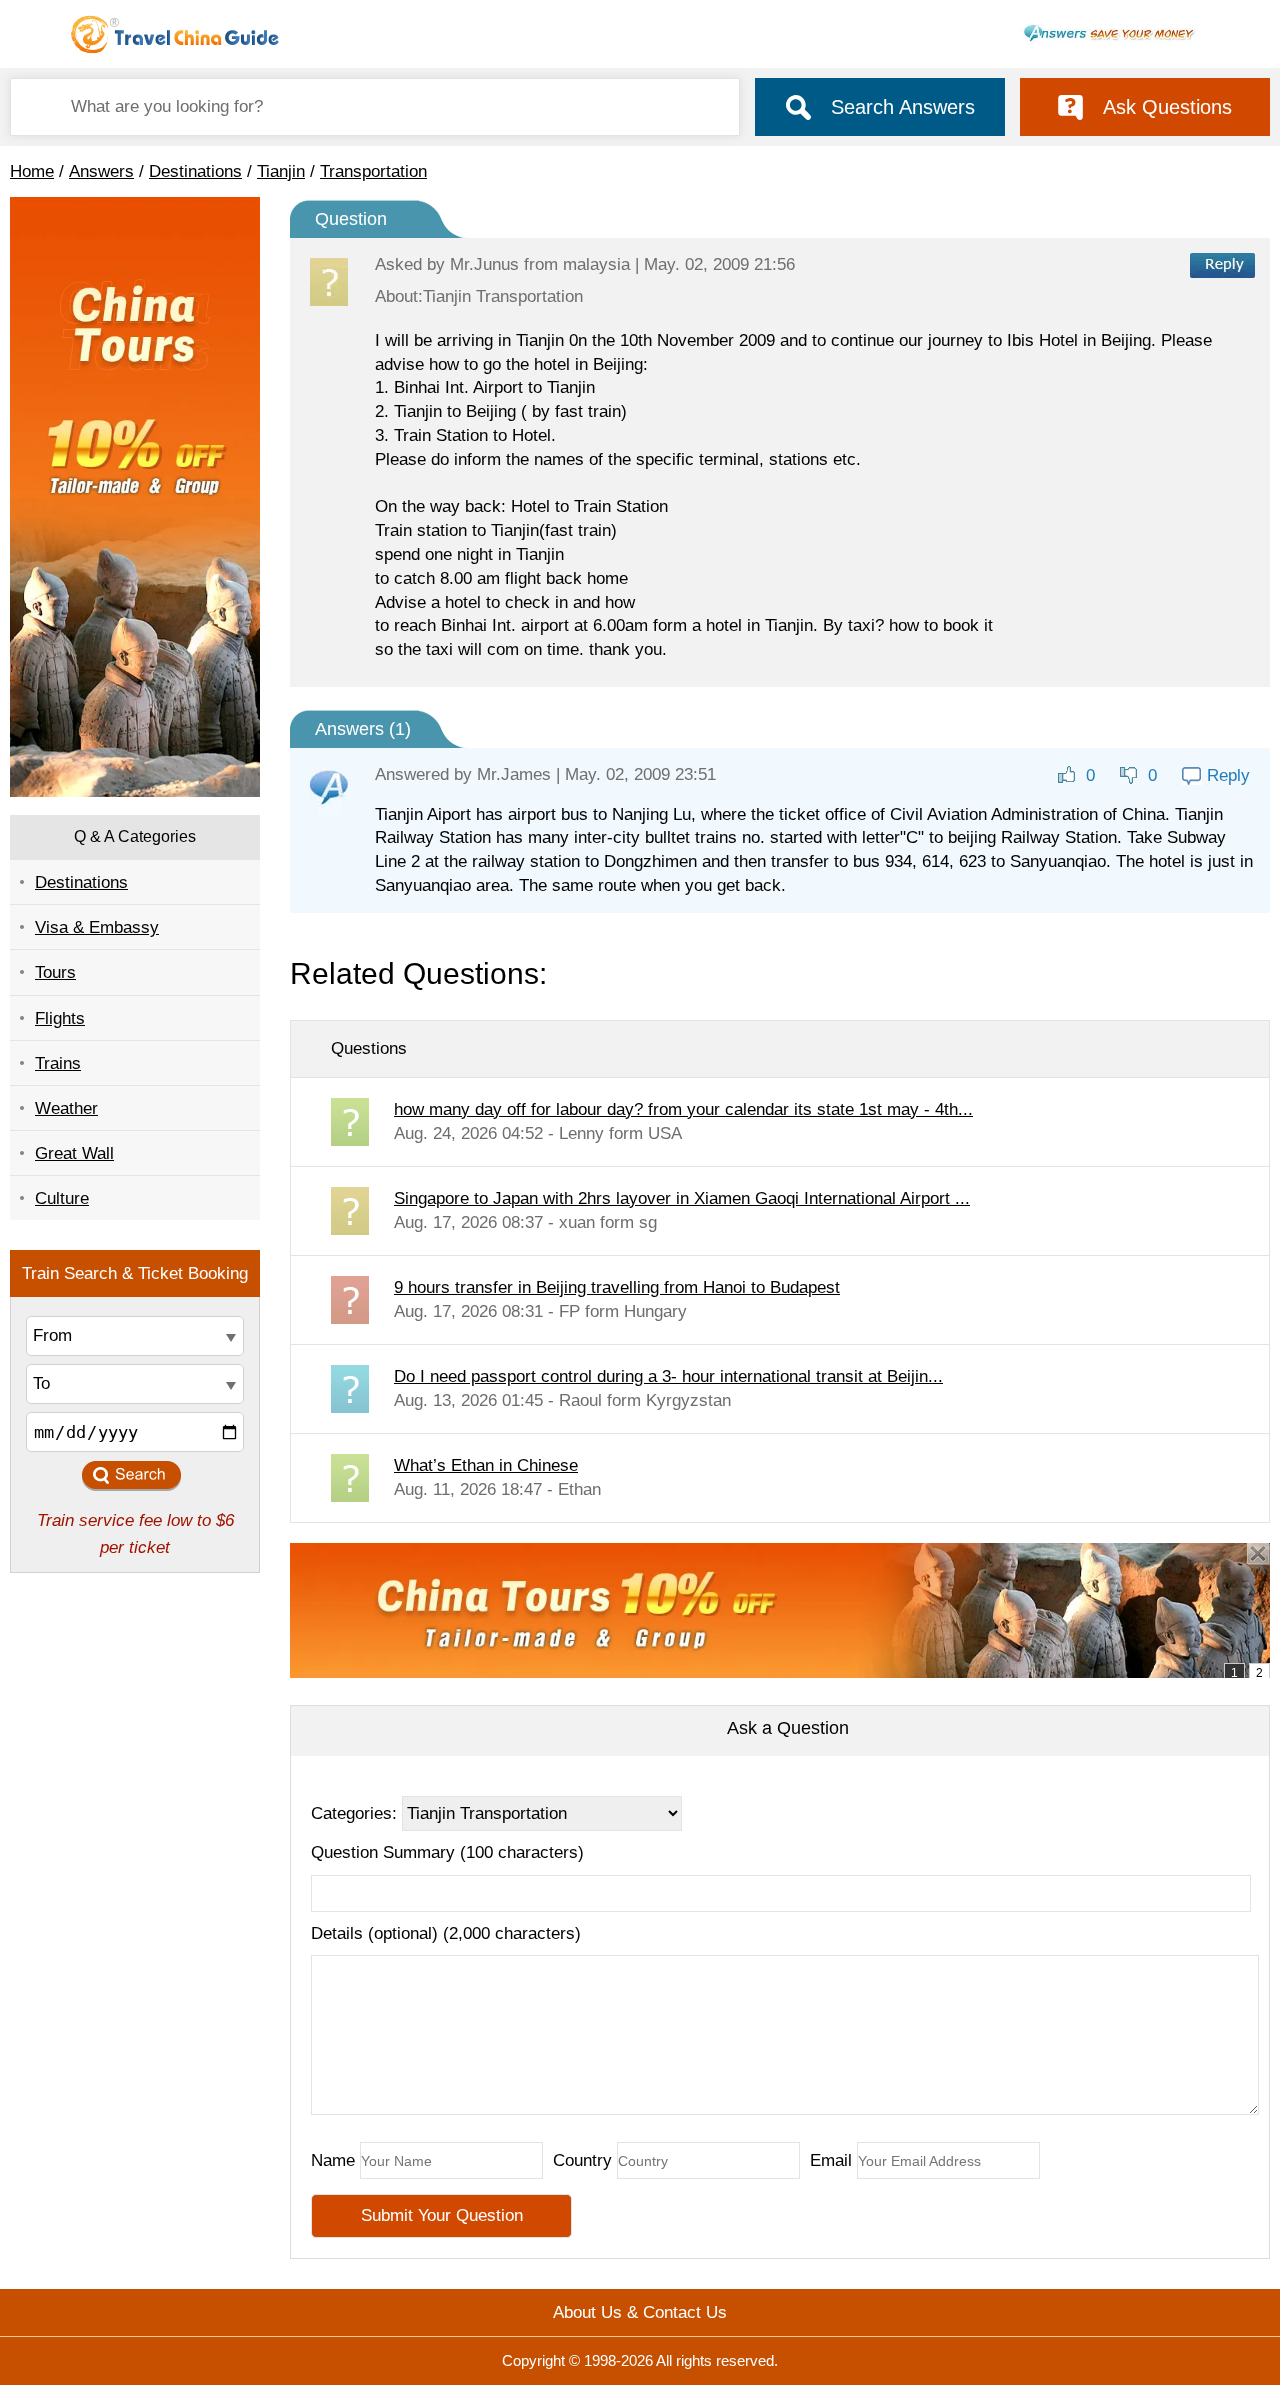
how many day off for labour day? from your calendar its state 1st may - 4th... (683, 1109)
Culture (62, 1198)
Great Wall (74, 1153)
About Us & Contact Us (640, 2312)
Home (32, 171)
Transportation (373, 171)
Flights (60, 1018)
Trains (58, 1063)
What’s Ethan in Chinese (486, 1465)
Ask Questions (1167, 107)
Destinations (195, 171)
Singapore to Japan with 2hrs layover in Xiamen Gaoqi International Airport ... (682, 1198)
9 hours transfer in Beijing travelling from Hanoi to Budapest (617, 1287)
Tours (55, 972)
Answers (101, 171)
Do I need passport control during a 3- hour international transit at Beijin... (668, 1376)
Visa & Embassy (97, 927)
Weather (66, 1108)
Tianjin (281, 171)
